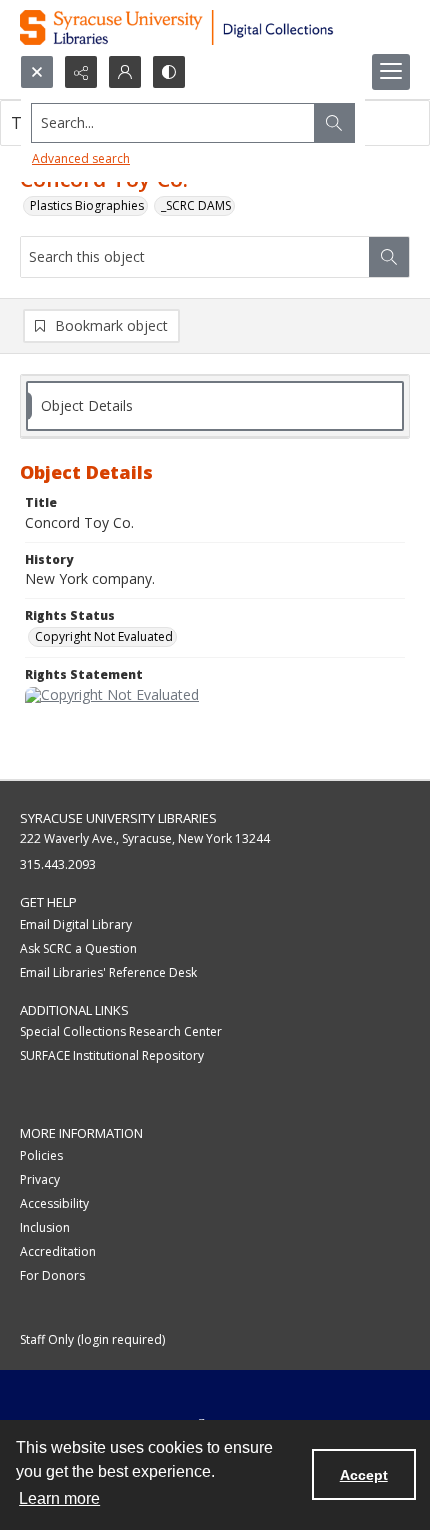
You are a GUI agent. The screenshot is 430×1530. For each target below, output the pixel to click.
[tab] (215, 406)
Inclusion (45, 1227)
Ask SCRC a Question (78, 948)
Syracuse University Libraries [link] (118, 818)
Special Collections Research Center (121, 1031)
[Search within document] (389, 257)
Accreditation (58, 1251)
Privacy (40, 1179)
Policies (41, 1155)
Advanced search (81, 158)
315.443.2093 (58, 864)
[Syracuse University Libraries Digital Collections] (215, 27)
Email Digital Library (76, 924)
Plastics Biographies (87, 205)
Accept (364, 1475)
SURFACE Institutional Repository (112, 1055)
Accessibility (54, 1203)
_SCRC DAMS (196, 205)
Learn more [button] (59, 1498)
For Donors (52, 1275)
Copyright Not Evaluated (104, 636)
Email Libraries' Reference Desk (108, 972)
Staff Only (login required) (92, 1339)
